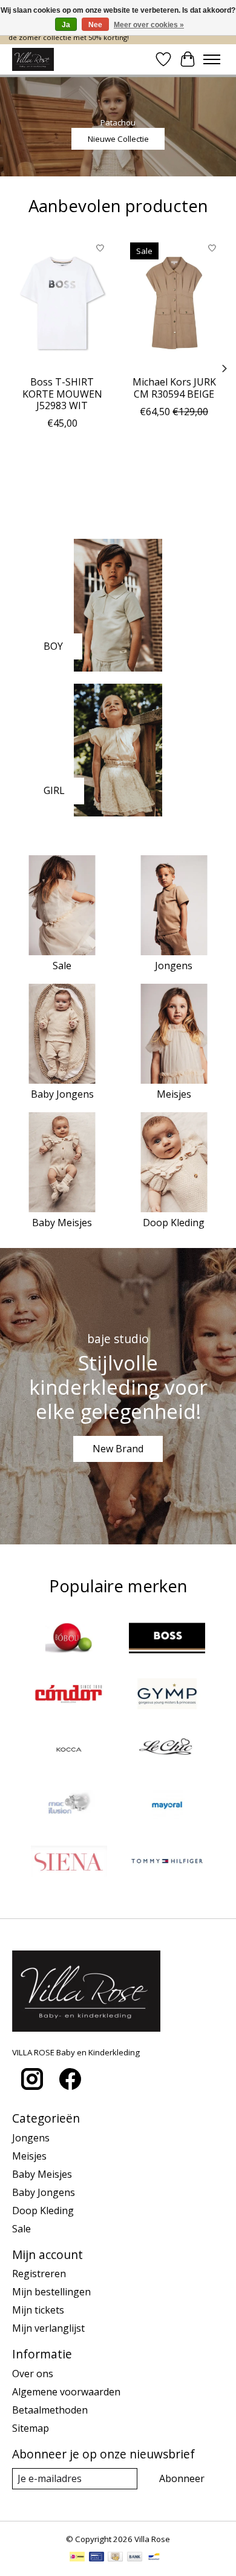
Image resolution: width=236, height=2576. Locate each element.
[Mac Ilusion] (69, 1807)
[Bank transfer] (135, 2558)
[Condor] (69, 1695)
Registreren (39, 2274)
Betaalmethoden (50, 2410)
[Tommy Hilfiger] (167, 1863)
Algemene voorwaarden (66, 2392)
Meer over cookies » (149, 25)
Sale (62, 966)
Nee (95, 25)
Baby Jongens (62, 1094)
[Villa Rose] (33, 59)
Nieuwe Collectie (118, 139)
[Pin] (97, 2558)
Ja (66, 25)
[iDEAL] (77, 2558)
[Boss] (167, 1640)
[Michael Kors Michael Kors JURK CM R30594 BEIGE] (174, 303)
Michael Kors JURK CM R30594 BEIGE (174, 388)
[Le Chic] (167, 1751)
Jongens (174, 966)
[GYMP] (167, 1695)
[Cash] (115, 2558)
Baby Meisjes (62, 1223)
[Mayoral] (167, 1807)
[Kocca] (69, 1751)
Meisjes (174, 1094)
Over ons (33, 2374)
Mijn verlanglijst (48, 2328)
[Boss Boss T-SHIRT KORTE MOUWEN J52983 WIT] (62, 303)
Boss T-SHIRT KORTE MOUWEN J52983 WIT (62, 394)
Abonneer (182, 2478)
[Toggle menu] (212, 59)
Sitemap (31, 2428)
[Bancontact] (154, 2558)
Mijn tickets (38, 2310)
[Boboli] (69, 1640)
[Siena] (69, 1863)
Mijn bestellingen (51, 2292)
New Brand (118, 1449)
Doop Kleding (174, 1223)
